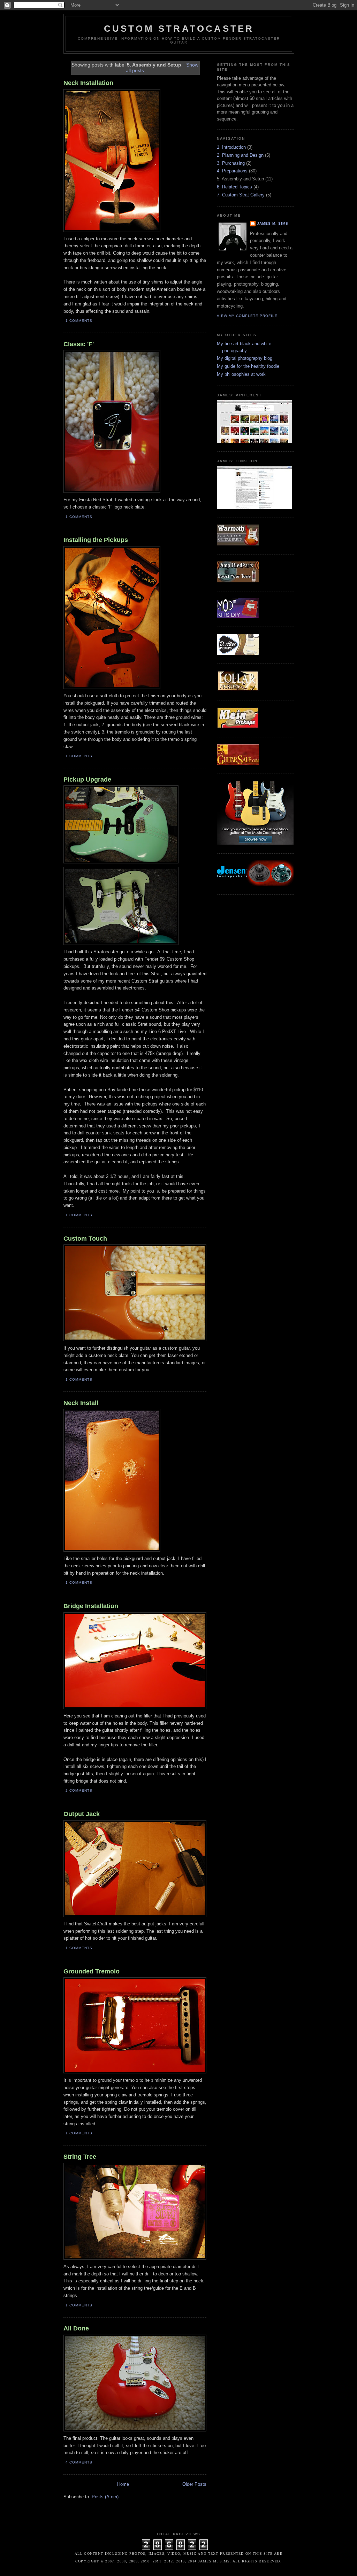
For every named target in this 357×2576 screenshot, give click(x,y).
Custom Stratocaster (179, 29)
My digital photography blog (245, 358)
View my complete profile (247, 316)
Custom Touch (85, 1239)
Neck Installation (88, 83)
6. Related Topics (234, 187)
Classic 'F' (79, 344)
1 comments (79, 321)
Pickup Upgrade (87, 779)
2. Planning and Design (240, 155)
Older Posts (194, 2484)
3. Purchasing (231, 163)
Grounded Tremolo (92, 1971)
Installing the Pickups (96, 540)
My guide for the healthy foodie (248, 366)
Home (123, 2484)
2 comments (79, 1790)
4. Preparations (232, 171)
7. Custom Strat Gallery (241, 195)
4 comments (79, 2462)
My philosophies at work (241, 374)
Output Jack (82, 1814)
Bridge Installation (91, 1606)
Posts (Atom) (105, 2497)
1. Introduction (231, 147)
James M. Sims (273, 223)
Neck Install (81, 1403)
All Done (76, 2328)
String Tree (80, 2157)
